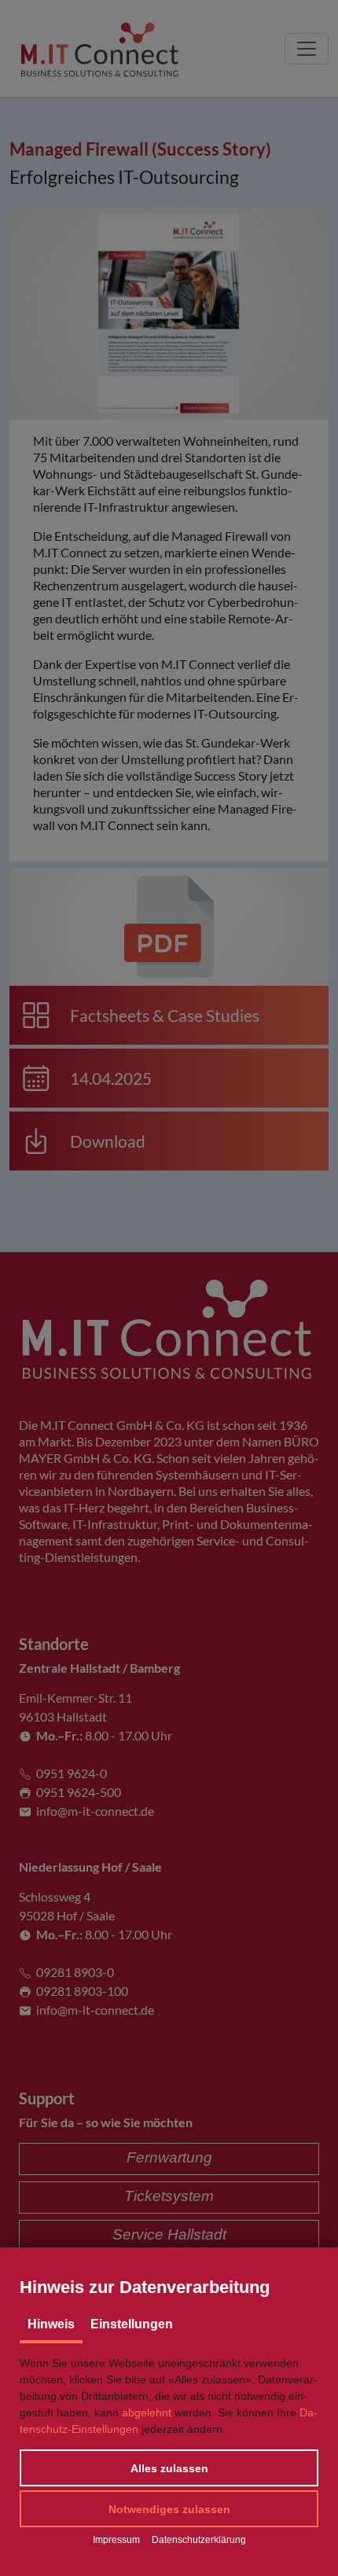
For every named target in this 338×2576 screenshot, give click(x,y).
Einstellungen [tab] (132, 2324)
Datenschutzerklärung (199, 2540)
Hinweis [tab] (51, 2324)
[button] (169, 2468)
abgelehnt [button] (147, 2412)
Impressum (116, 2540)
